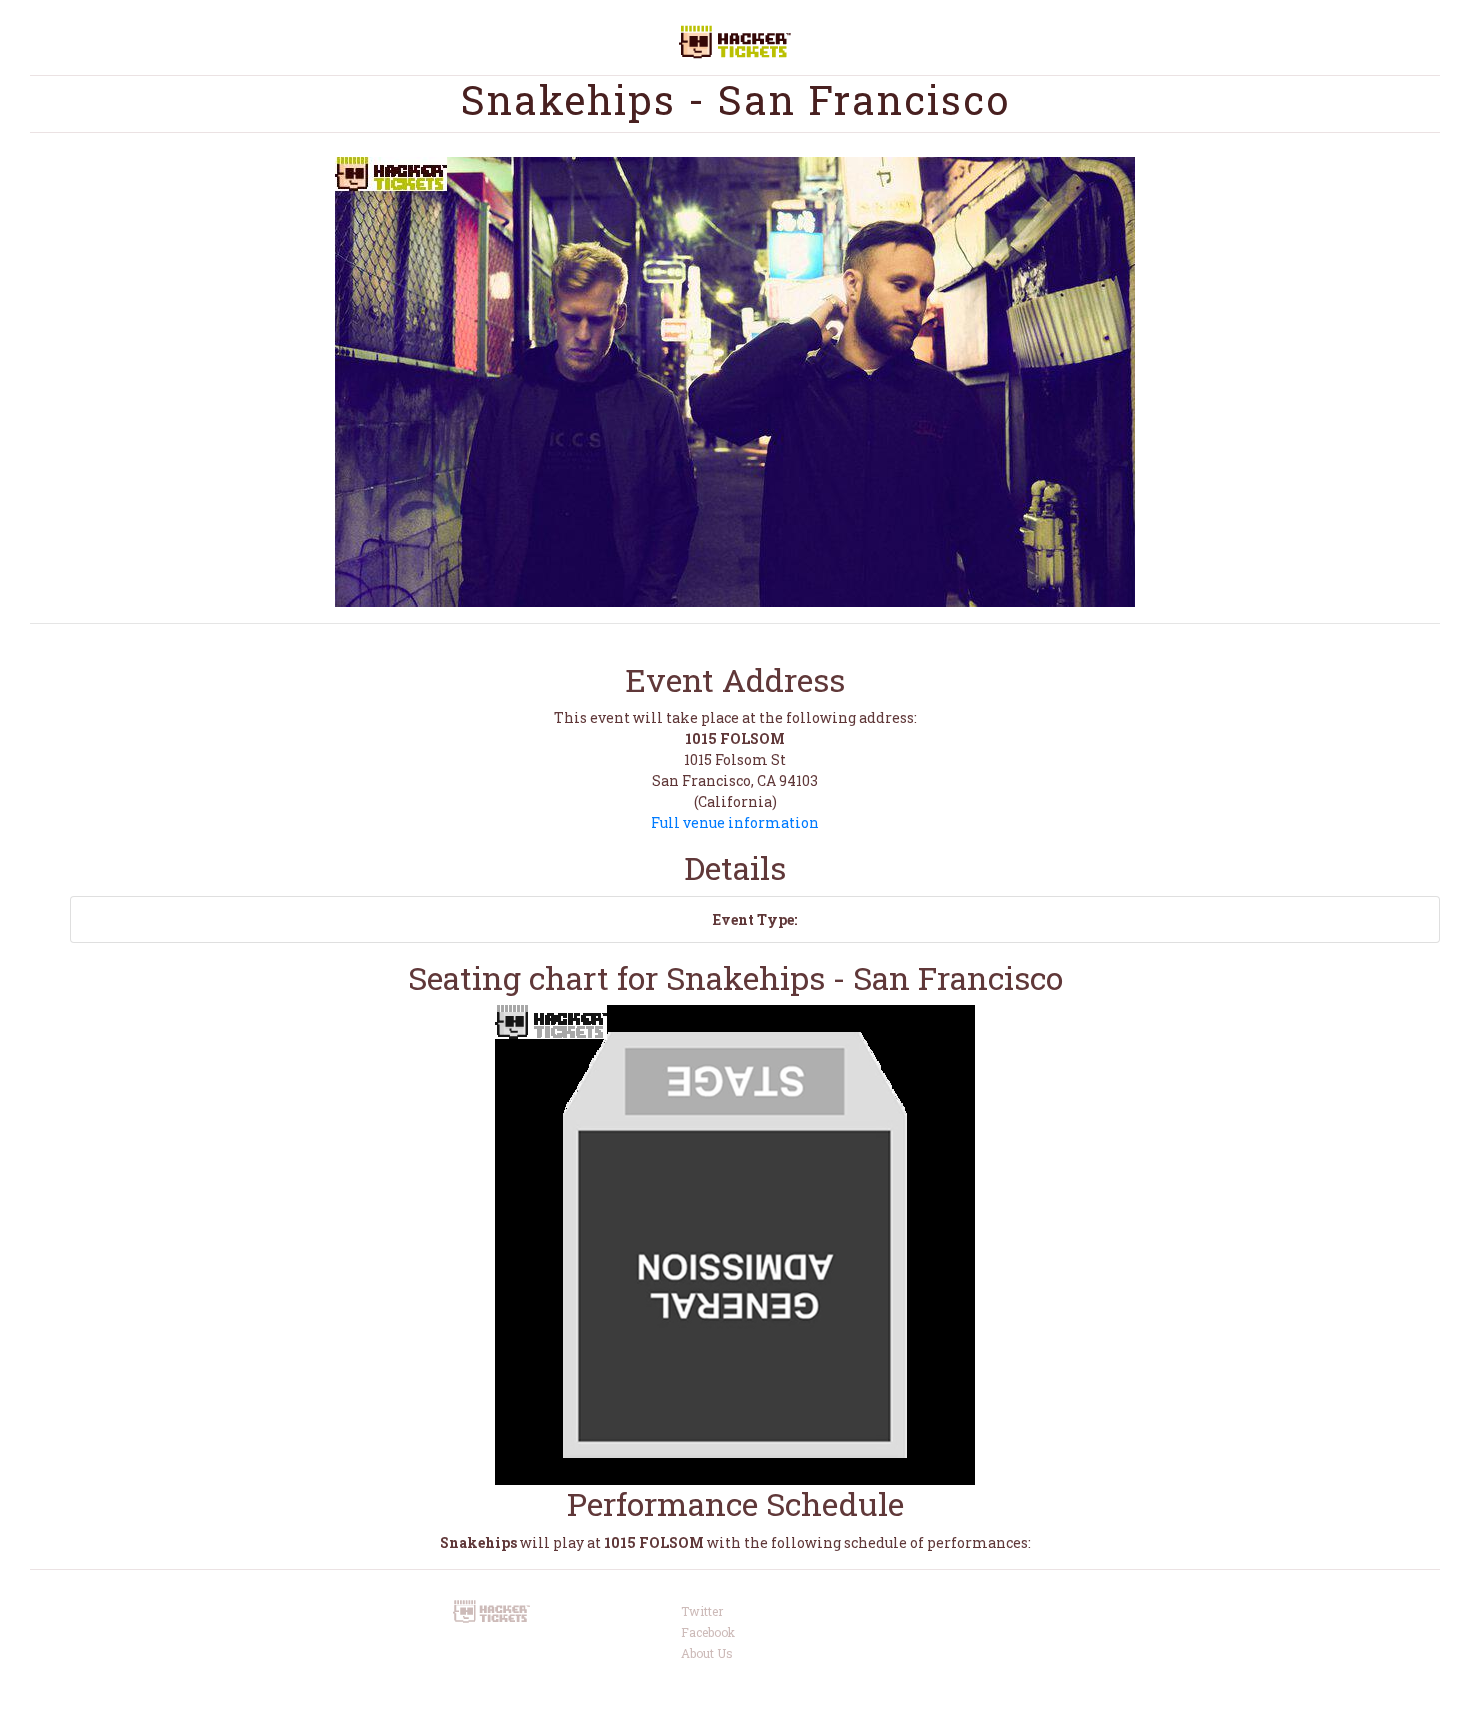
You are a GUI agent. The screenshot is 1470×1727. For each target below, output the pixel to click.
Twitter (702, 1611)
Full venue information (735, 822)
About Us (707, 1653)
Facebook (708, 1632)
